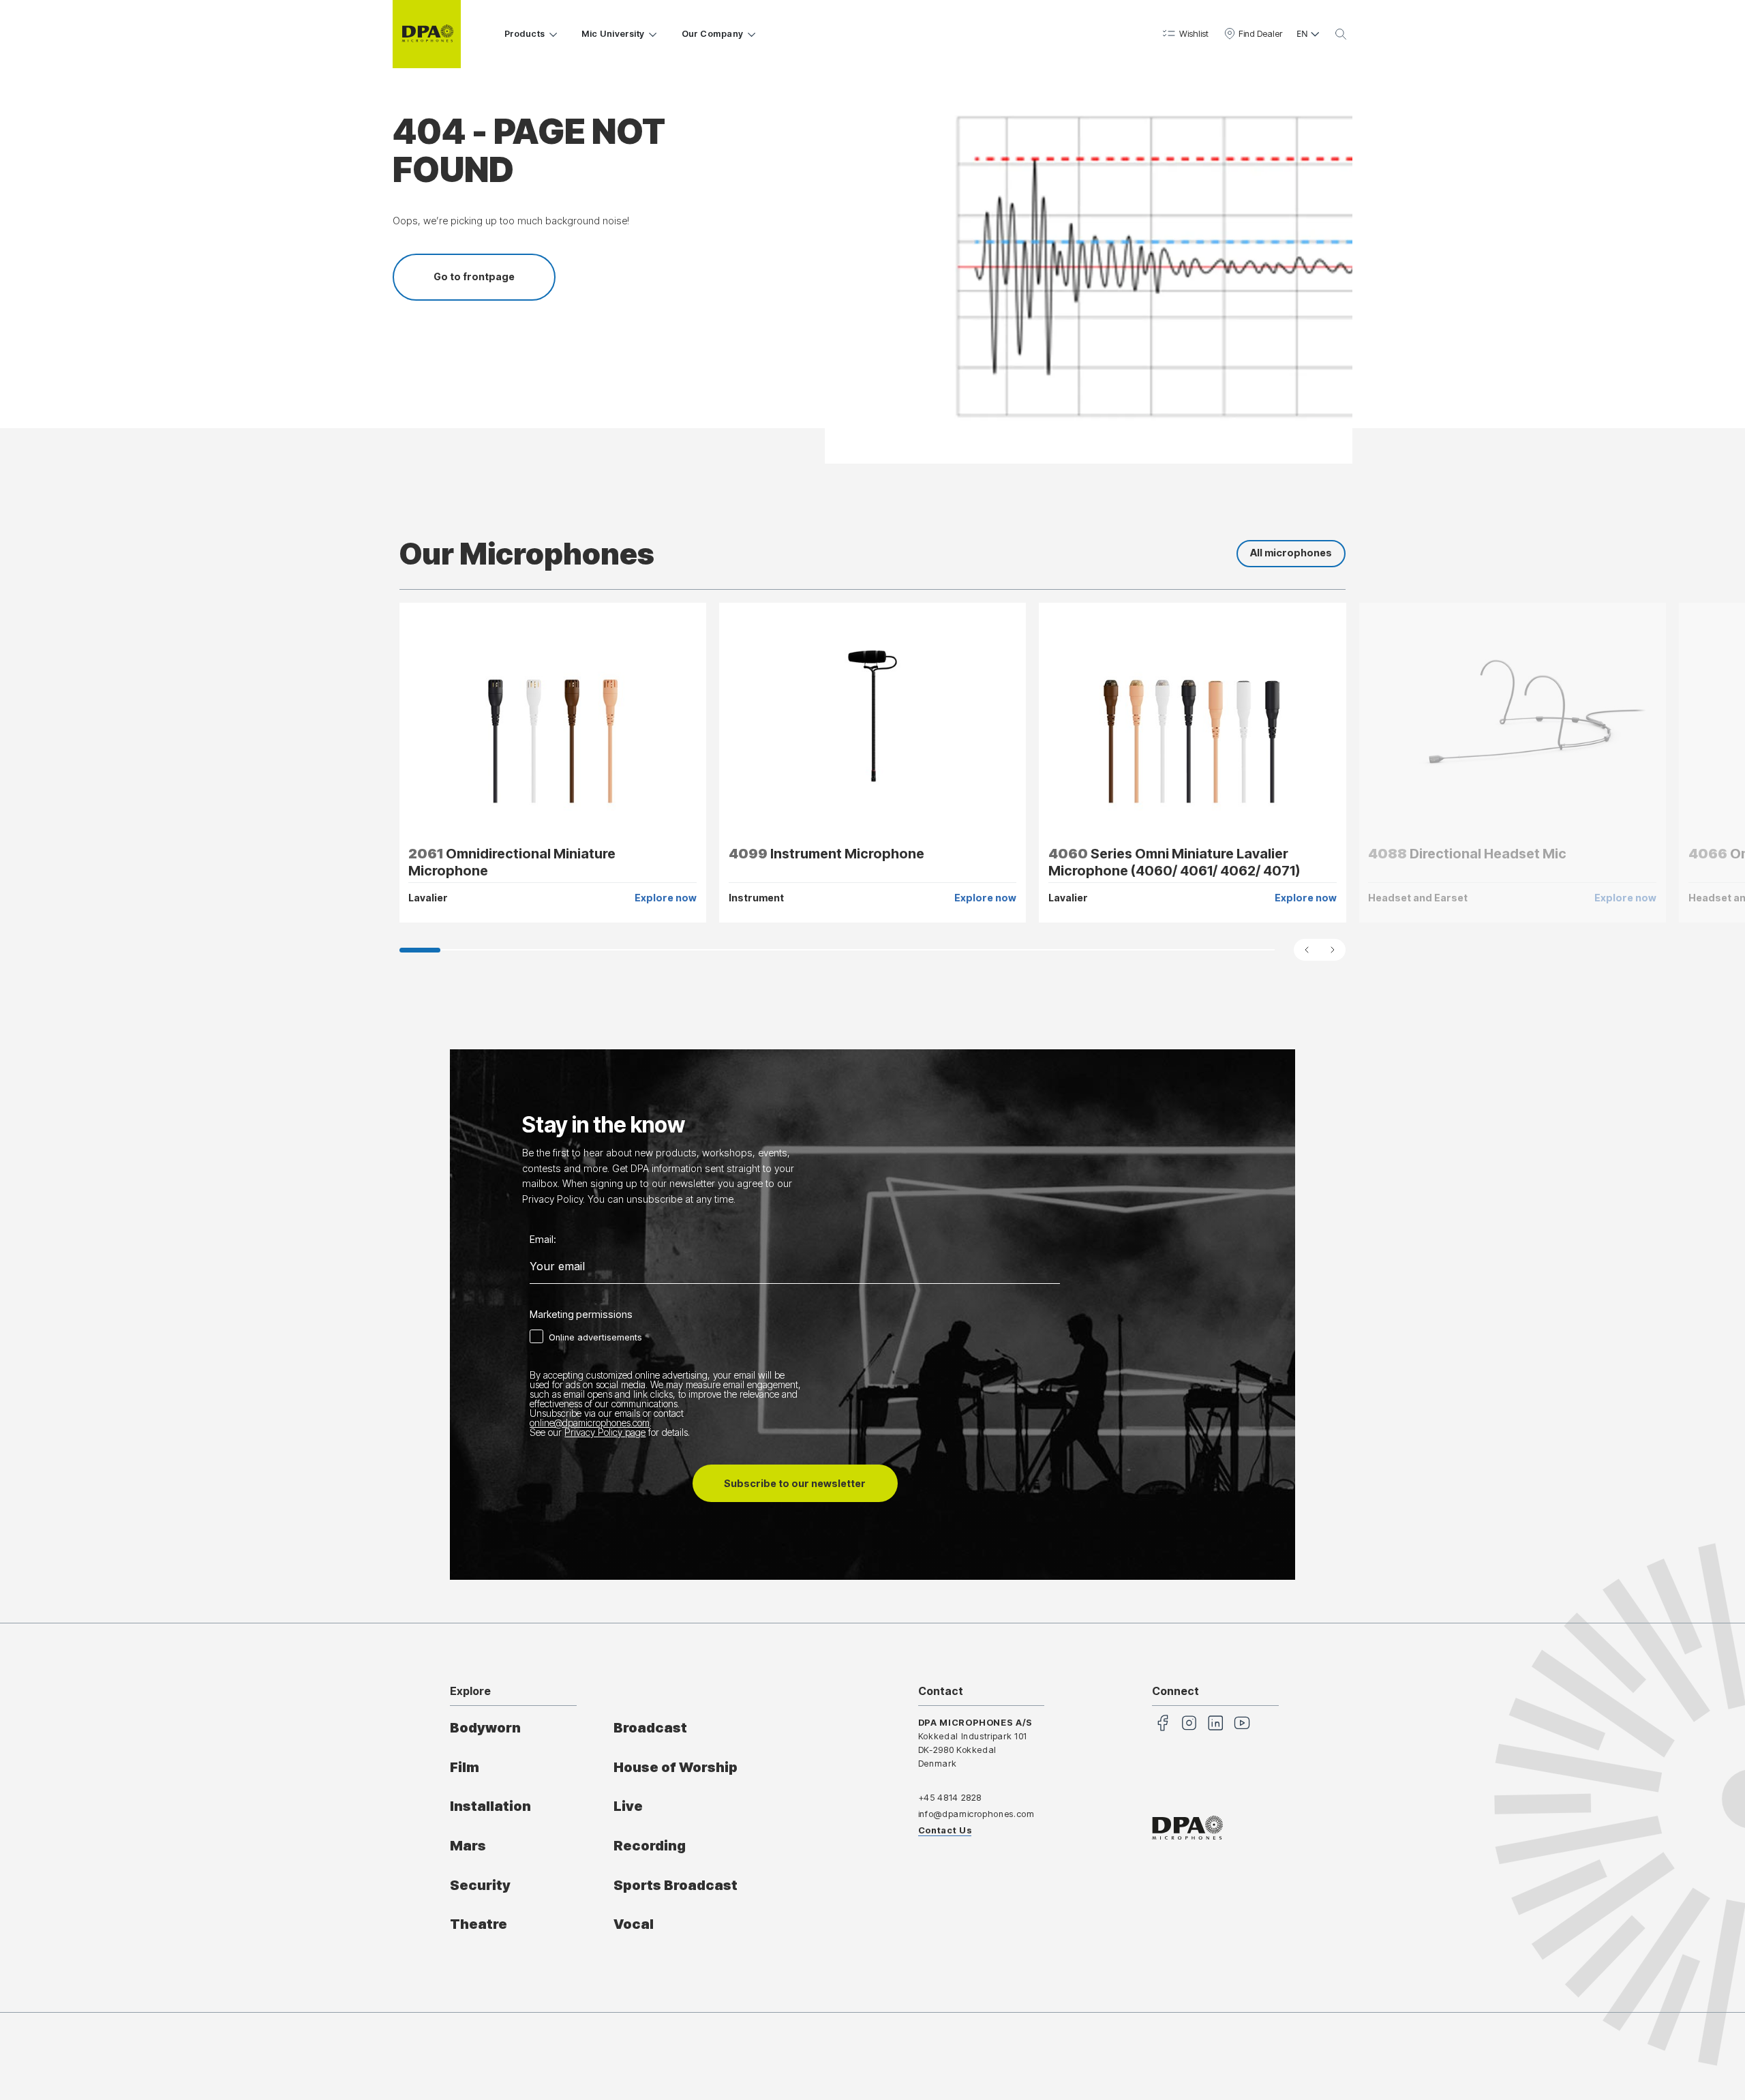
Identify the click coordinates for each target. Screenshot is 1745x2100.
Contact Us (945, 1830)
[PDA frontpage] (427, 34)
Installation (490, 1806)
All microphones (1291, 553)
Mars (468, 1846)
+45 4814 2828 (950, 1798)
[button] (1184, 34)
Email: (543, 1240)
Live (628, 1806)
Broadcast (650, 1728)
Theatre (479, 1924)
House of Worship (676, 1767)
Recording (650, 1846)
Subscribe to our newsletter (795, 1483)
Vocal (634, 1924)
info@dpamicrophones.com (976, 1814)
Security (480, 1885)
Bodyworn (485, 1728)
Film (465, 1767)
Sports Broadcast (676, 1885)
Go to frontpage (474, 276)
